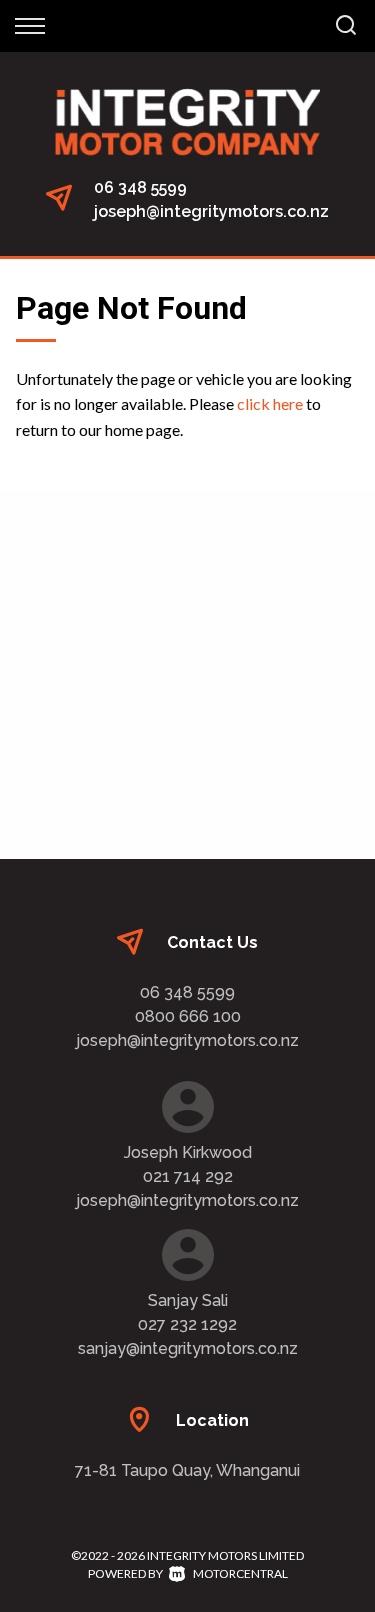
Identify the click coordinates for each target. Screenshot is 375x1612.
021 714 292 (188, 1176)
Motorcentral (240, 1573)
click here (270, 403)
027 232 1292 (187, 1324)
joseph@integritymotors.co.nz (211, 211)
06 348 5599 (140, 187)
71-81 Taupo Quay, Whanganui (187, 1470)
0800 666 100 (188, 1016)
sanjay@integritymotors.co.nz (188, 1348)
